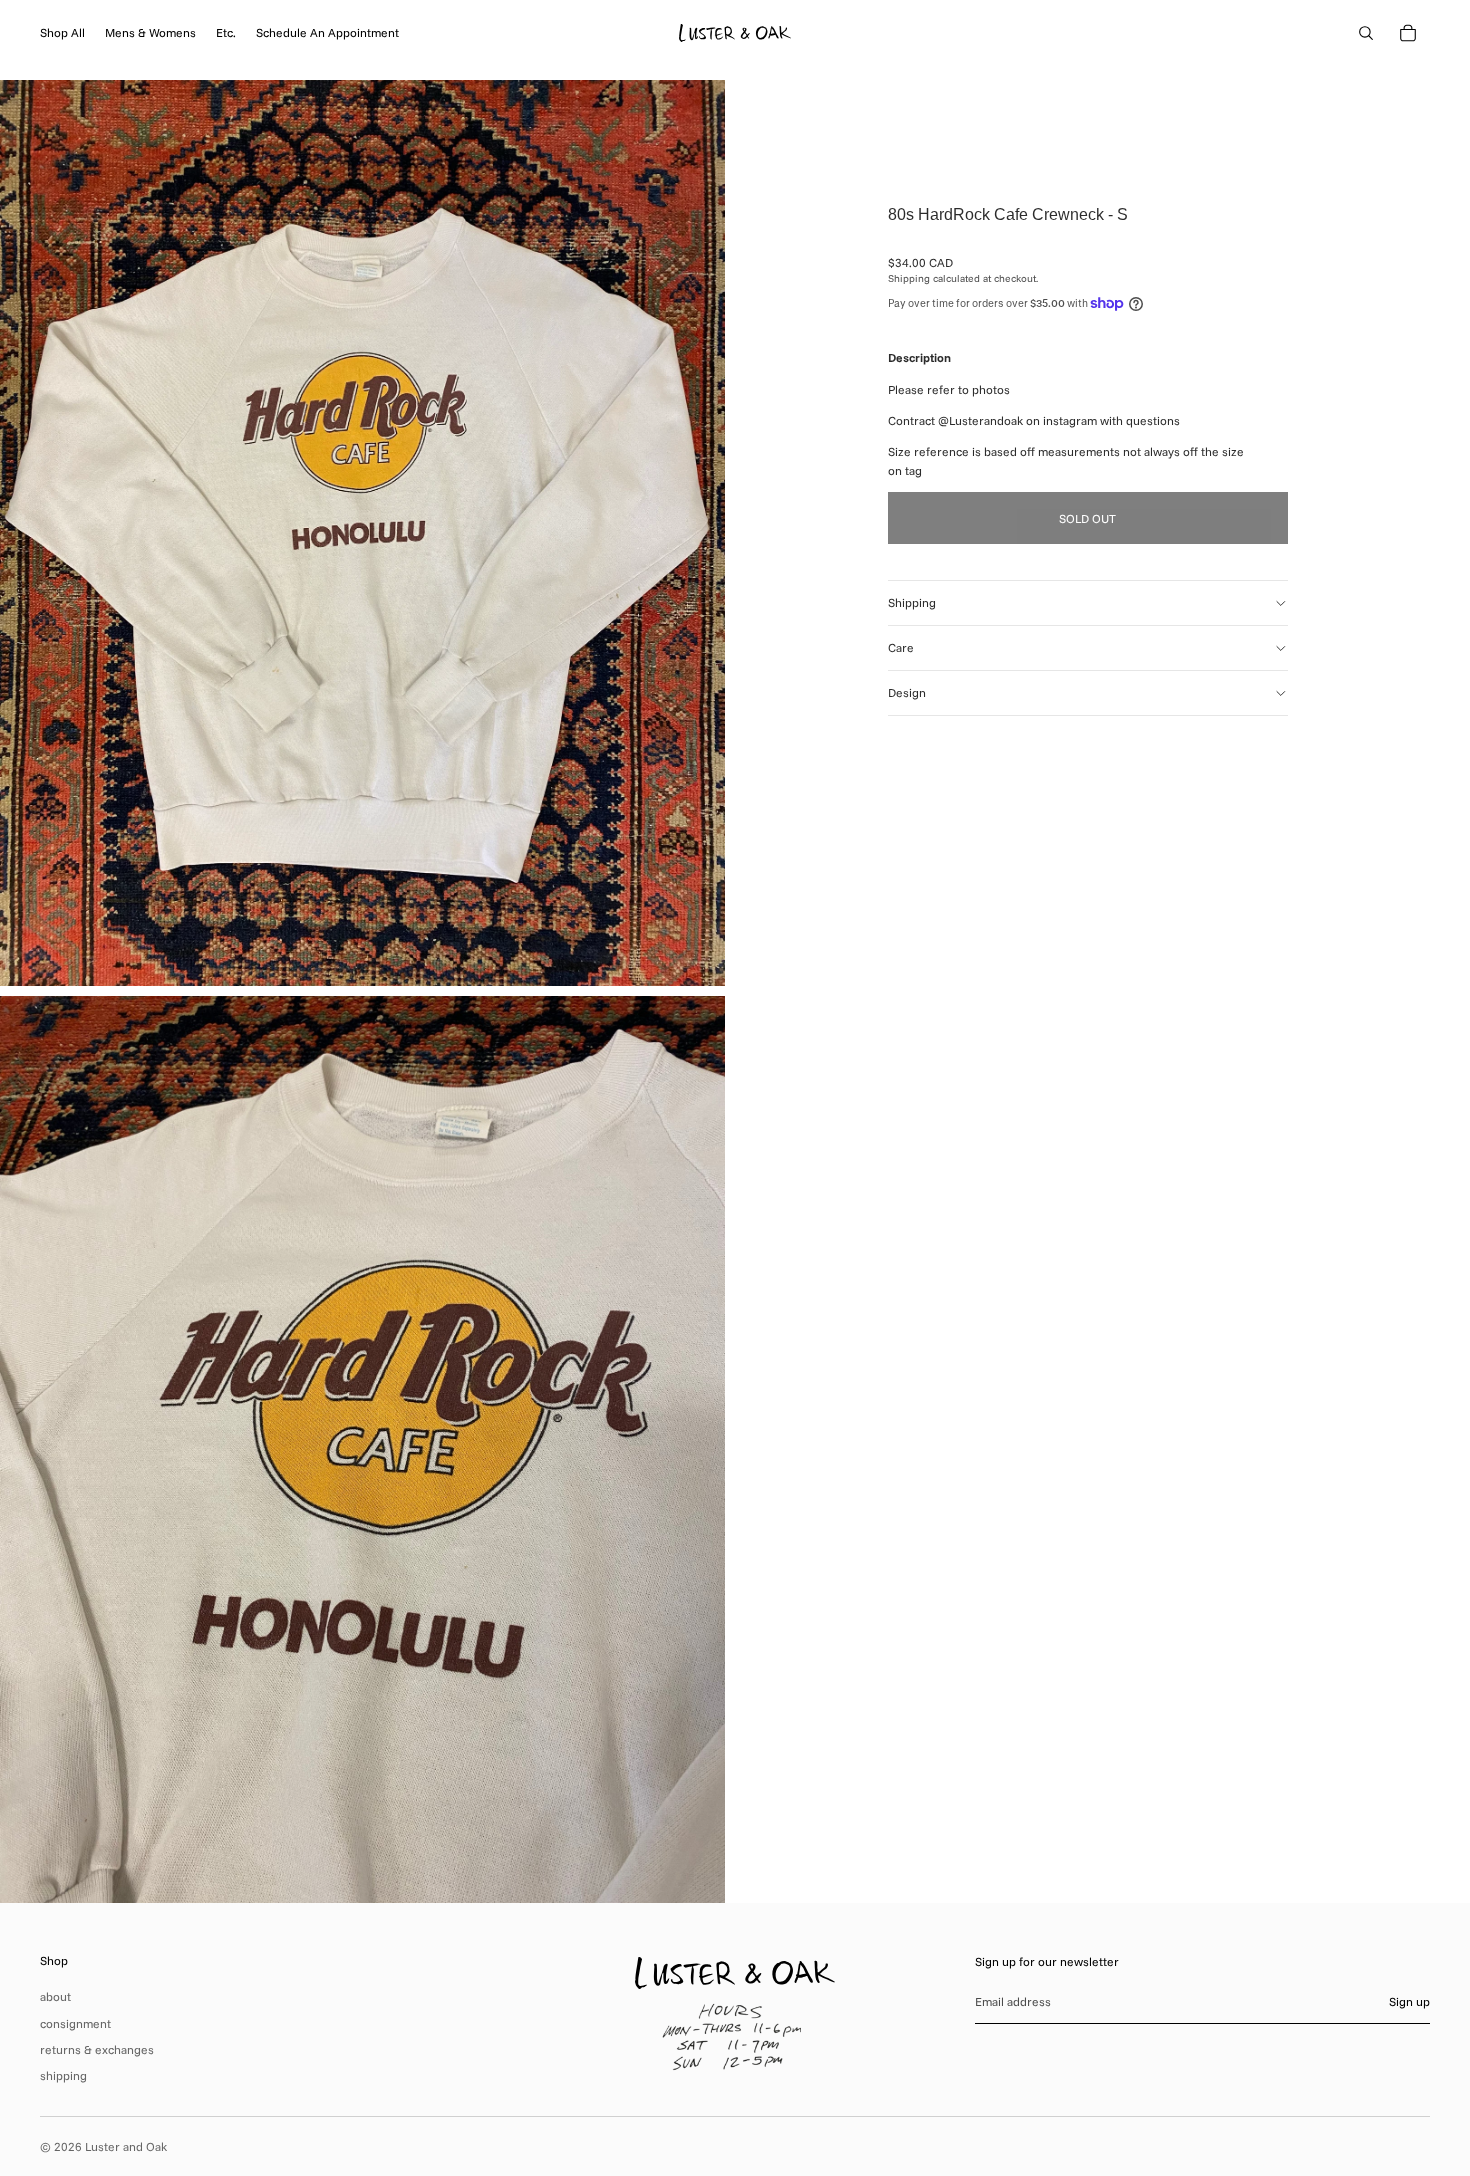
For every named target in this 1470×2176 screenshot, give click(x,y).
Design (907, 692)
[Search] (1366, 33)
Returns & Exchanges (97, 2049)
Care (901, 647)
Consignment (75, 2023)
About (55, 1996)
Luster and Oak (126, 2146)
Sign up (1409, 2001)
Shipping (912, 602)
